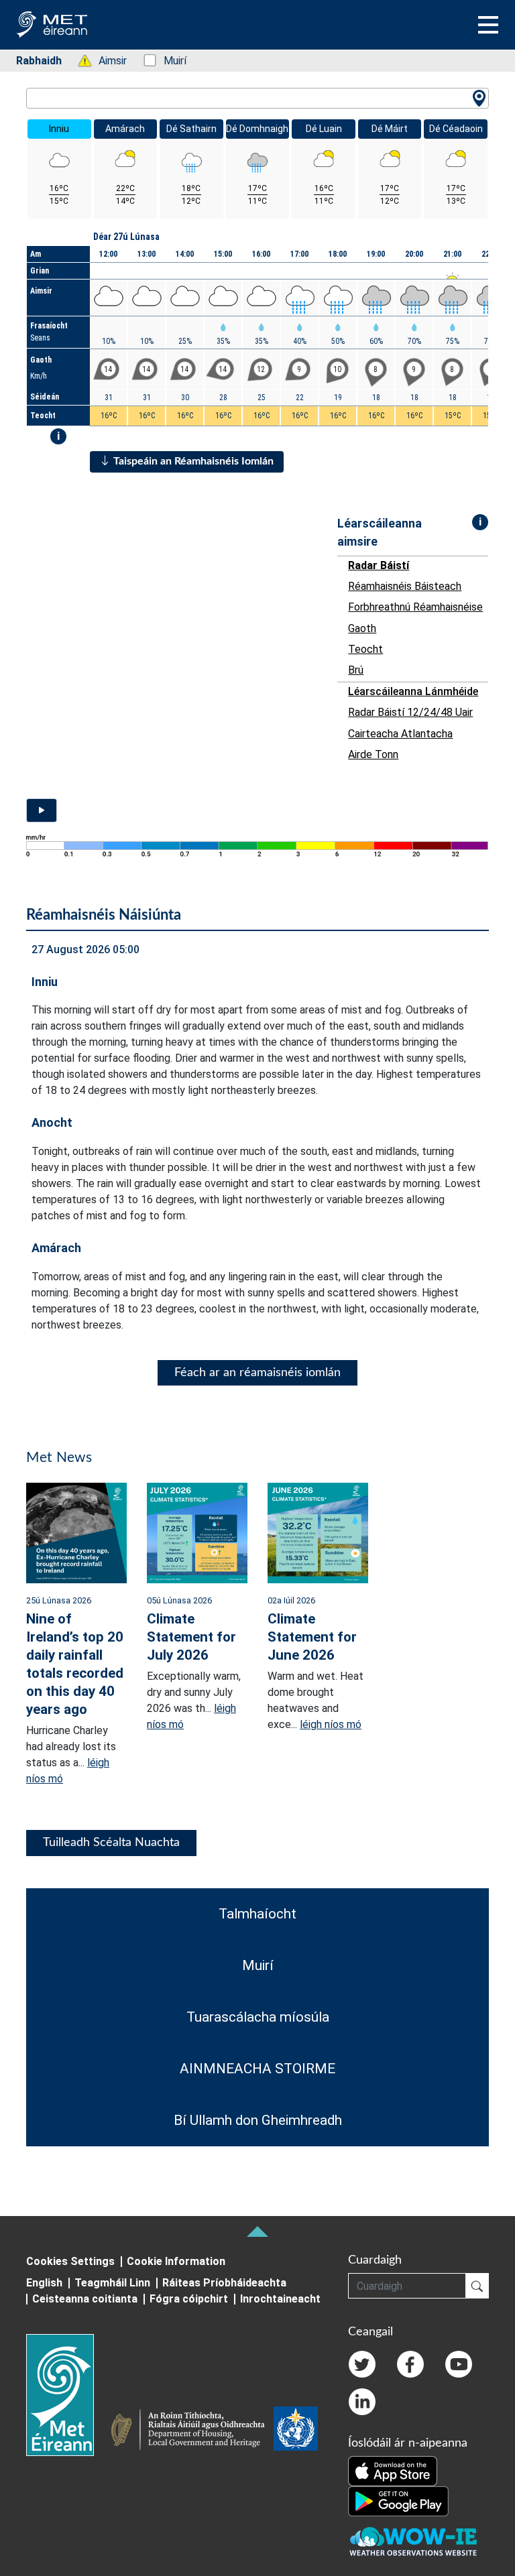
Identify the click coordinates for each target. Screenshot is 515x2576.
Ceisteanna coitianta (85, 2299)
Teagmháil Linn (112, 2283)
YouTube (459, 2364)
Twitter (362, 2364)
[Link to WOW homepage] (413, 2542)
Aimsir (106, 61)
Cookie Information (176, 2261)
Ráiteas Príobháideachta (224, 2283)
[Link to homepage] (68, 2395)
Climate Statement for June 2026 (312, 1637)
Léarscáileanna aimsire (380, 532)
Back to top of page (257, 2231)
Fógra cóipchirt (189, 2299)
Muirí (168, 61)
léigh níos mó (331, 1724)
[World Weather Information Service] (296, 2431)
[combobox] (257, 98)
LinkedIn (362, 2402)
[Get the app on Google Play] (398, 2500)
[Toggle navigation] (488, 25)
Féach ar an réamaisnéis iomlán (257, 1373)
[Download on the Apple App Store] (393, 2470)
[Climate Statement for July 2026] (197, 1532)
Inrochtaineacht (280, 2299)
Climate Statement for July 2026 (191, 1637)
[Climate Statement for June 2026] (318, 1532)
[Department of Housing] (192, 2431)
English (44, 2283)
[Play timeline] (42, 810)
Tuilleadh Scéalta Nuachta (111, 1843)
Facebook (410, 2364)
